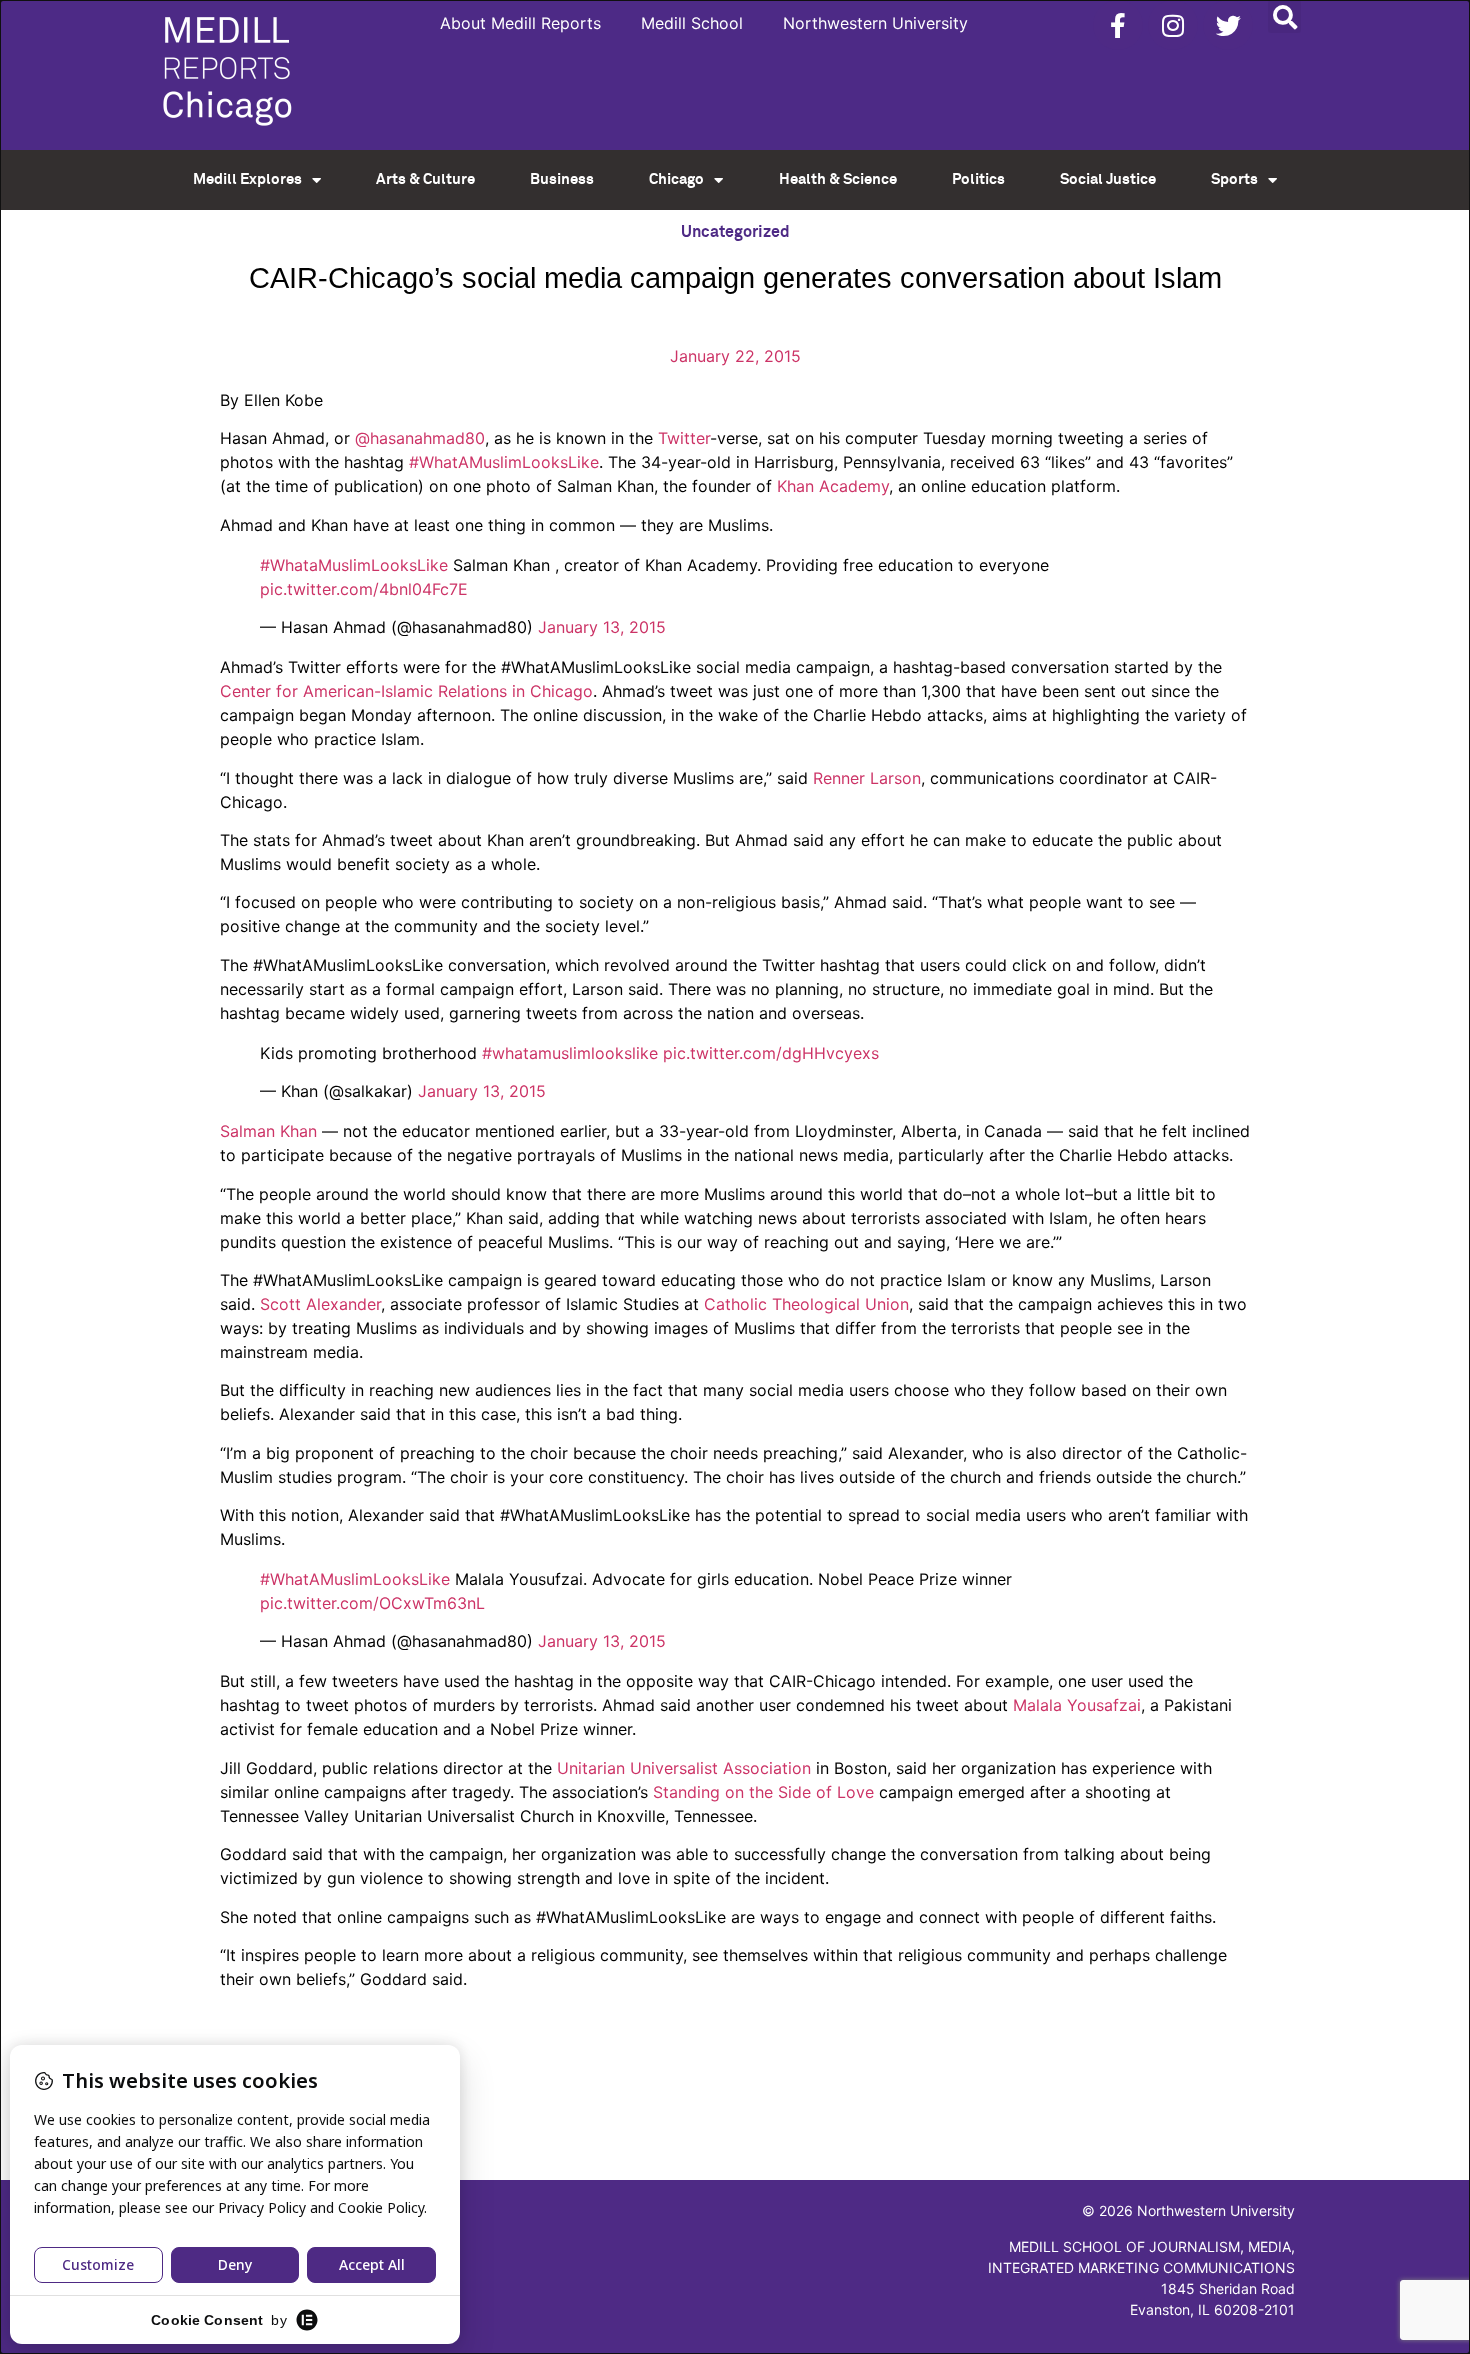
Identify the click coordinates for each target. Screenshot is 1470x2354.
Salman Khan (268, 1131)
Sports (1234, 179)
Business (562, 179)
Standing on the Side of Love (763, 1792)
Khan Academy (833, 486)
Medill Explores (247, 179)
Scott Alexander (320, 1304)
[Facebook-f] (1118, 25)
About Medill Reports (520, 23)
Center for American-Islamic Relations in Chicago (406, 691)
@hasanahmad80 (420, 438)
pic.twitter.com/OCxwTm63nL (372, 1603)
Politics (978, 179)
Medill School (692, 23)
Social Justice (1108, 179)
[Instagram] (1173, 25)
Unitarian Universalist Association (684, 1768)
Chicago (676, 179)
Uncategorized (735, 232)
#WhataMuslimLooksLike (354, 565)
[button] (1284, 16)
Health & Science (838, 179)
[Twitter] (1228, 25)
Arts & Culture (425, 179)
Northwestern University (875, 23)
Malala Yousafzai (1077, 1705)
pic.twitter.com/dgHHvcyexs (771, 1053)
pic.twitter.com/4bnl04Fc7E (364, 589)
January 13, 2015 (602, 627)
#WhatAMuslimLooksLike (504, 462)
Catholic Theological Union (806, 1304)
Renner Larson (867, 778)
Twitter (684, 438)
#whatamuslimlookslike (570, 1053)
